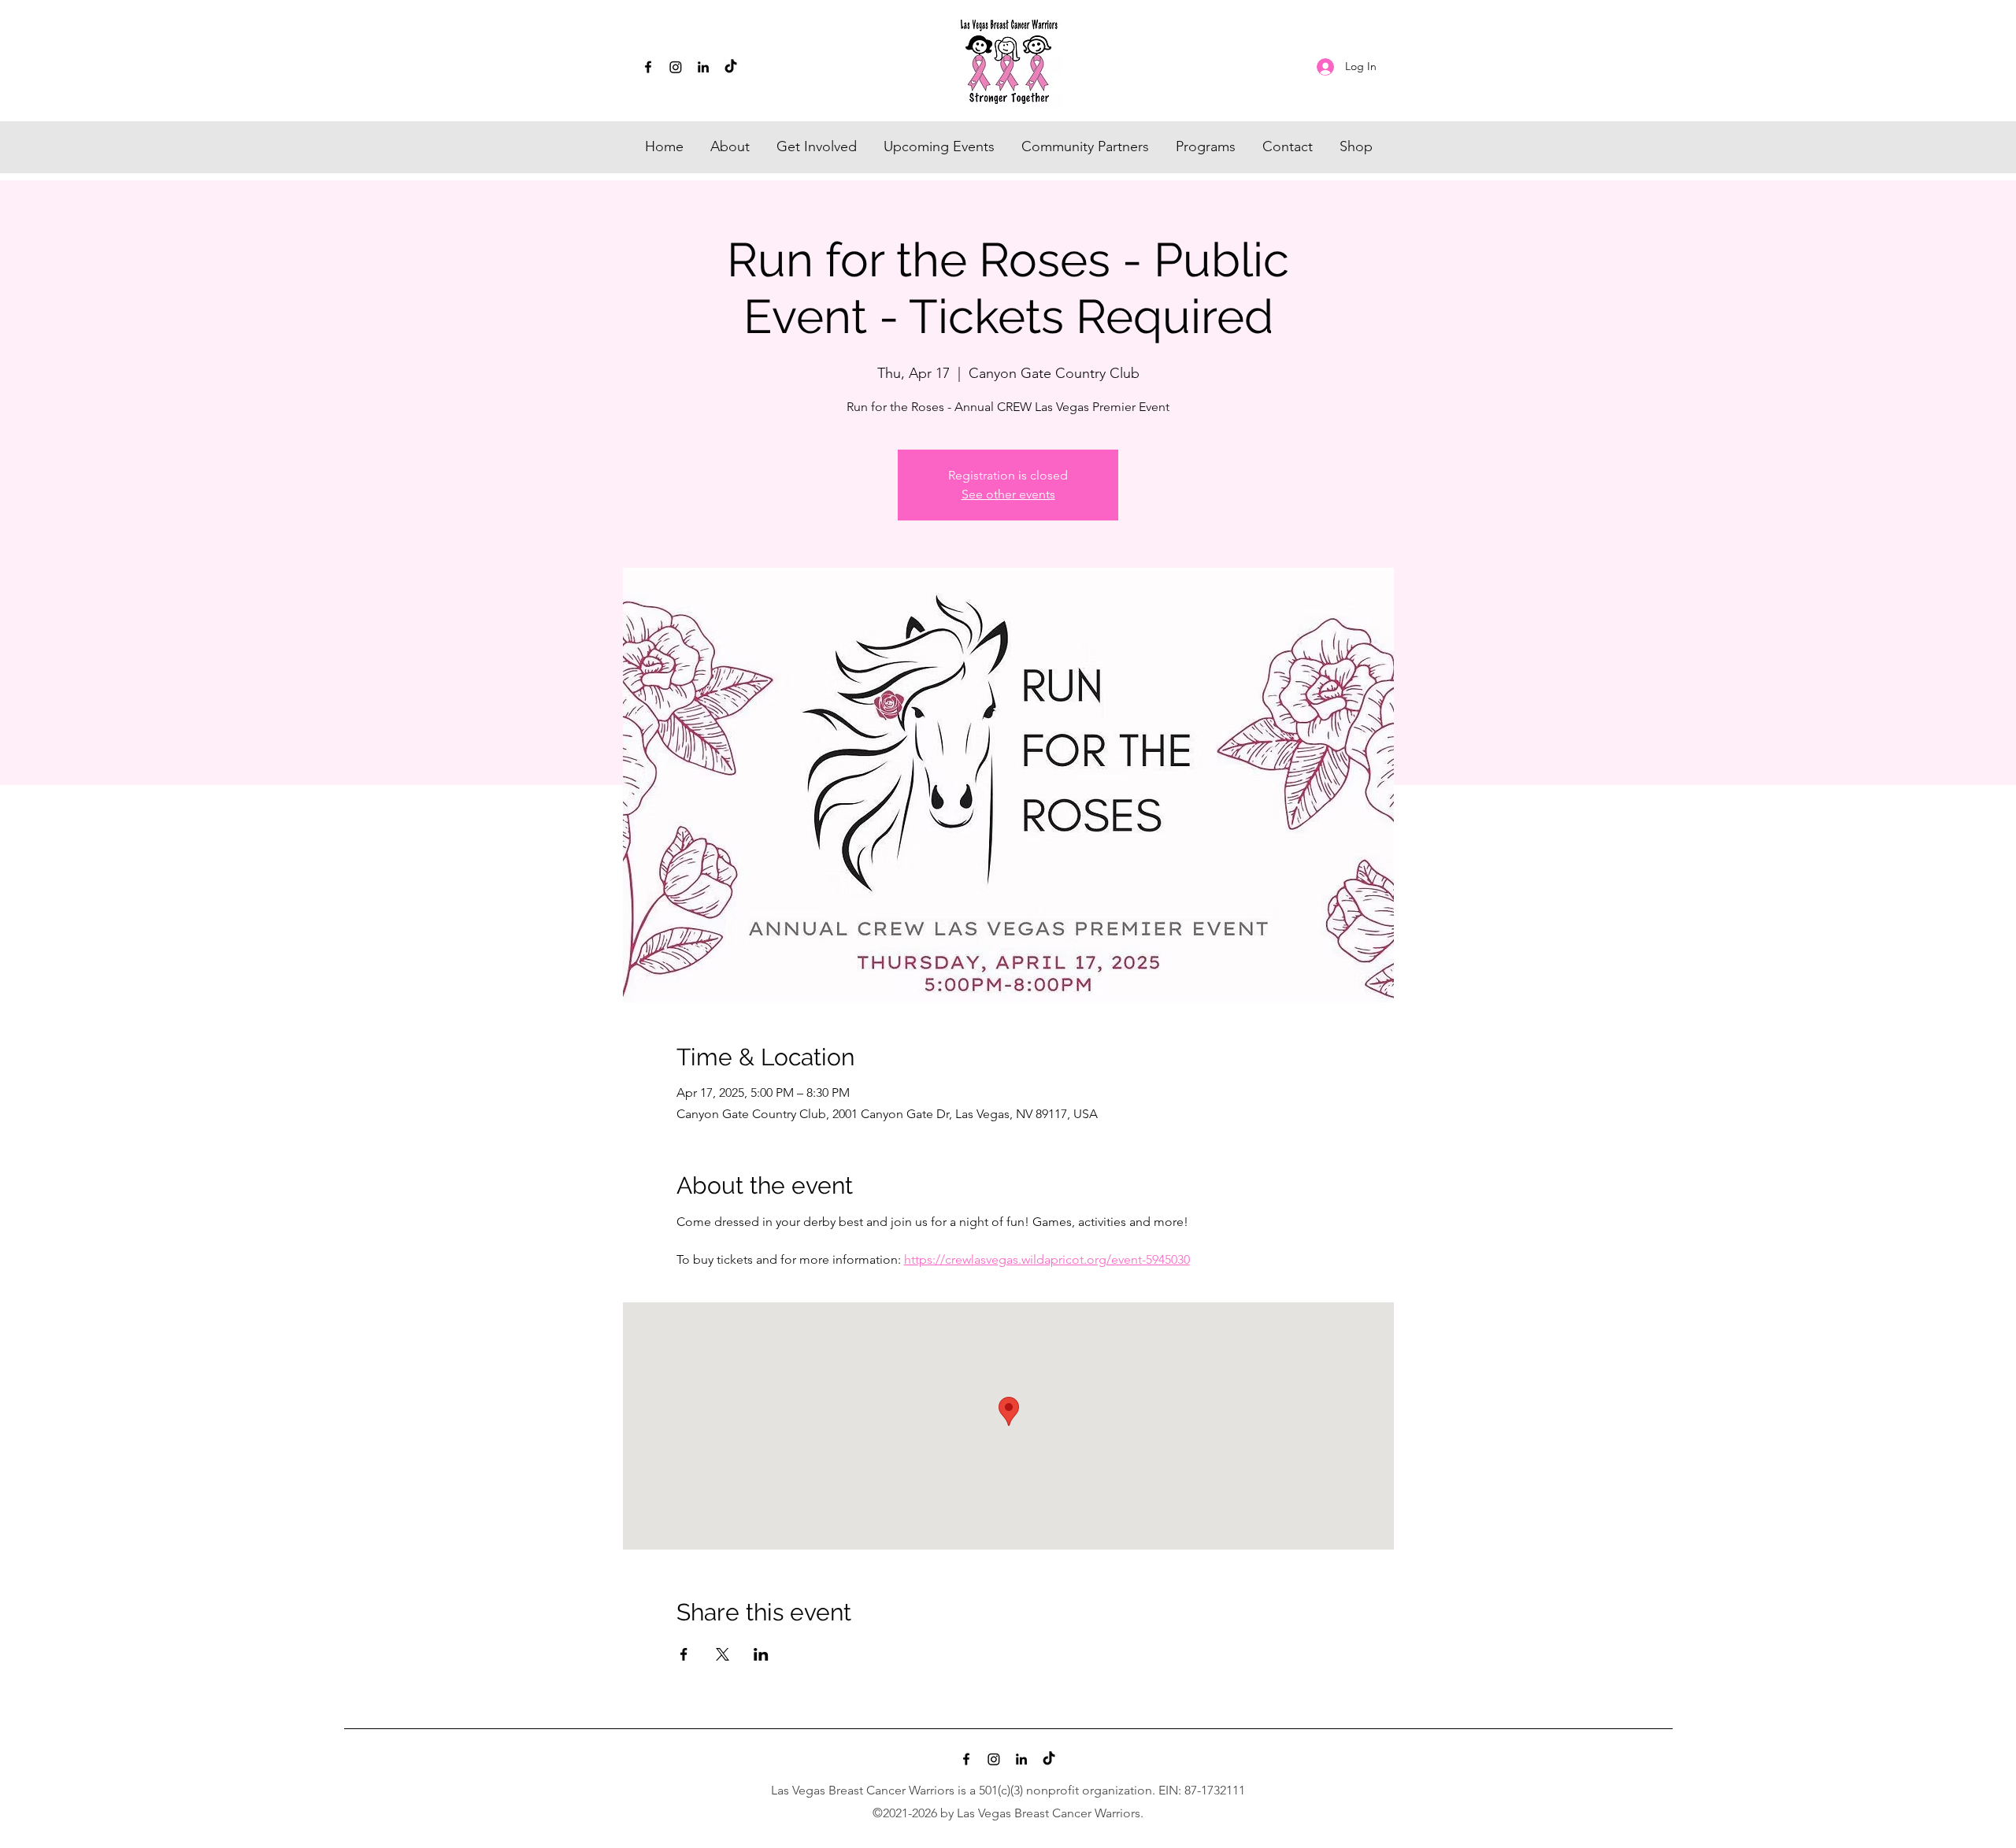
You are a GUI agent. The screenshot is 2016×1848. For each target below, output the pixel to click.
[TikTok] (731, 67)
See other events (1008, 494)
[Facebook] (648, 67)
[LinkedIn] (703, 67)
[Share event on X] (723, 1654)
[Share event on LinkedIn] (761, 1654)
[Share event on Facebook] (684, 1654)
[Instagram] (676, 67)
